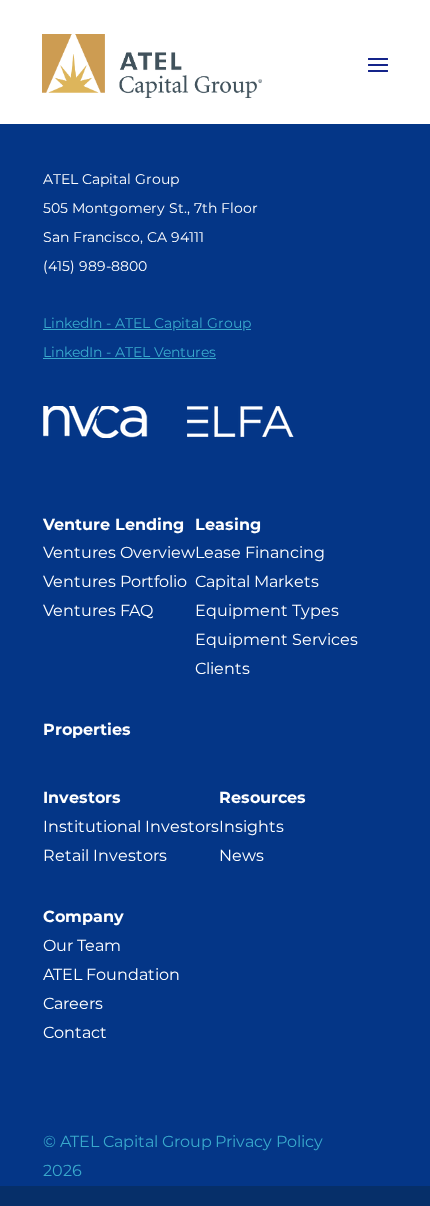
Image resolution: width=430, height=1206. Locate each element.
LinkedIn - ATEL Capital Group (147, 323)
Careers (73, 1003)
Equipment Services (276, 639)
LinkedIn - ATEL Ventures (129, 352)
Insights (251, 826)
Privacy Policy (269, 1141)
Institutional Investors (131, 826)
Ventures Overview (119, 552)
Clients (222, 668)
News (241, 855)
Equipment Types (267, 610)
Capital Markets (257, 581)
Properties (87, 729)
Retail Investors (105, 855)
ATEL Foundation (111, 974)
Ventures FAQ (98, 610)
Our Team (82, 945)
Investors (82, 797)
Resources (262, 797)
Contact (75, 1032)
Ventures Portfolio (115, 581)
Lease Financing (260, 552)
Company (83, 916)
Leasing (228, 524)
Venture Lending (113, 524)
